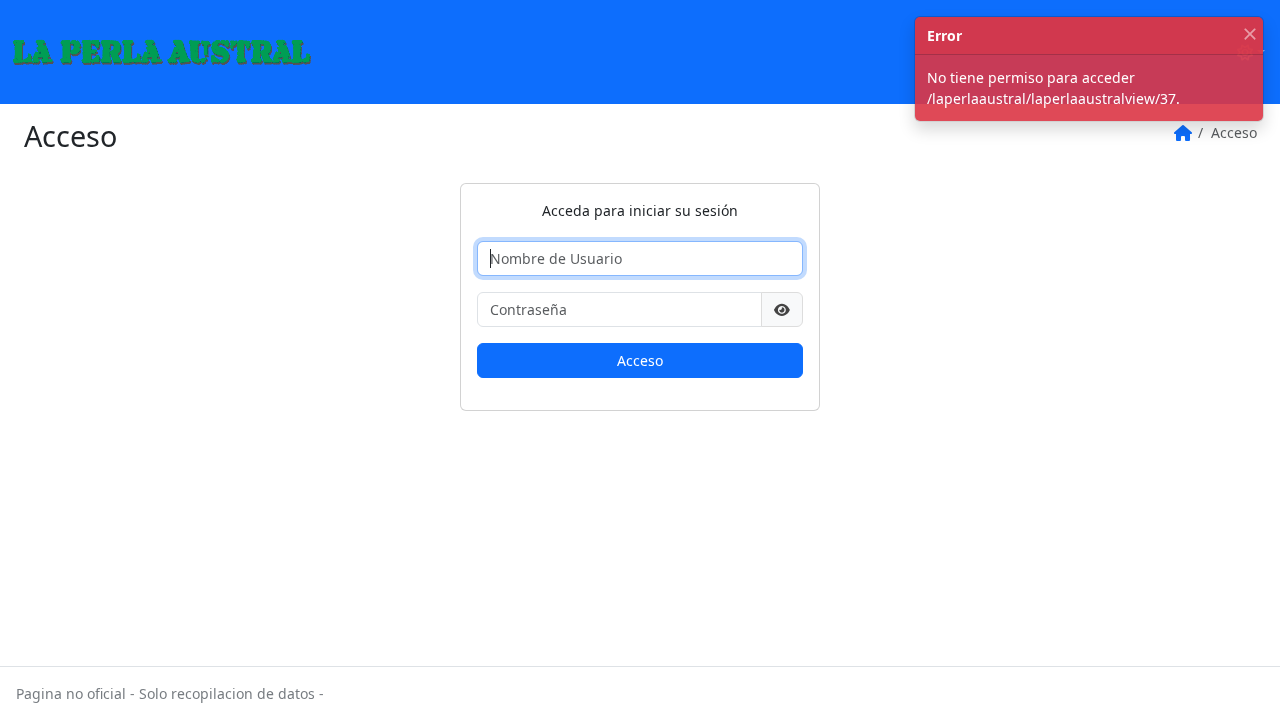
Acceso (640, 360)
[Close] (1250, 34)
